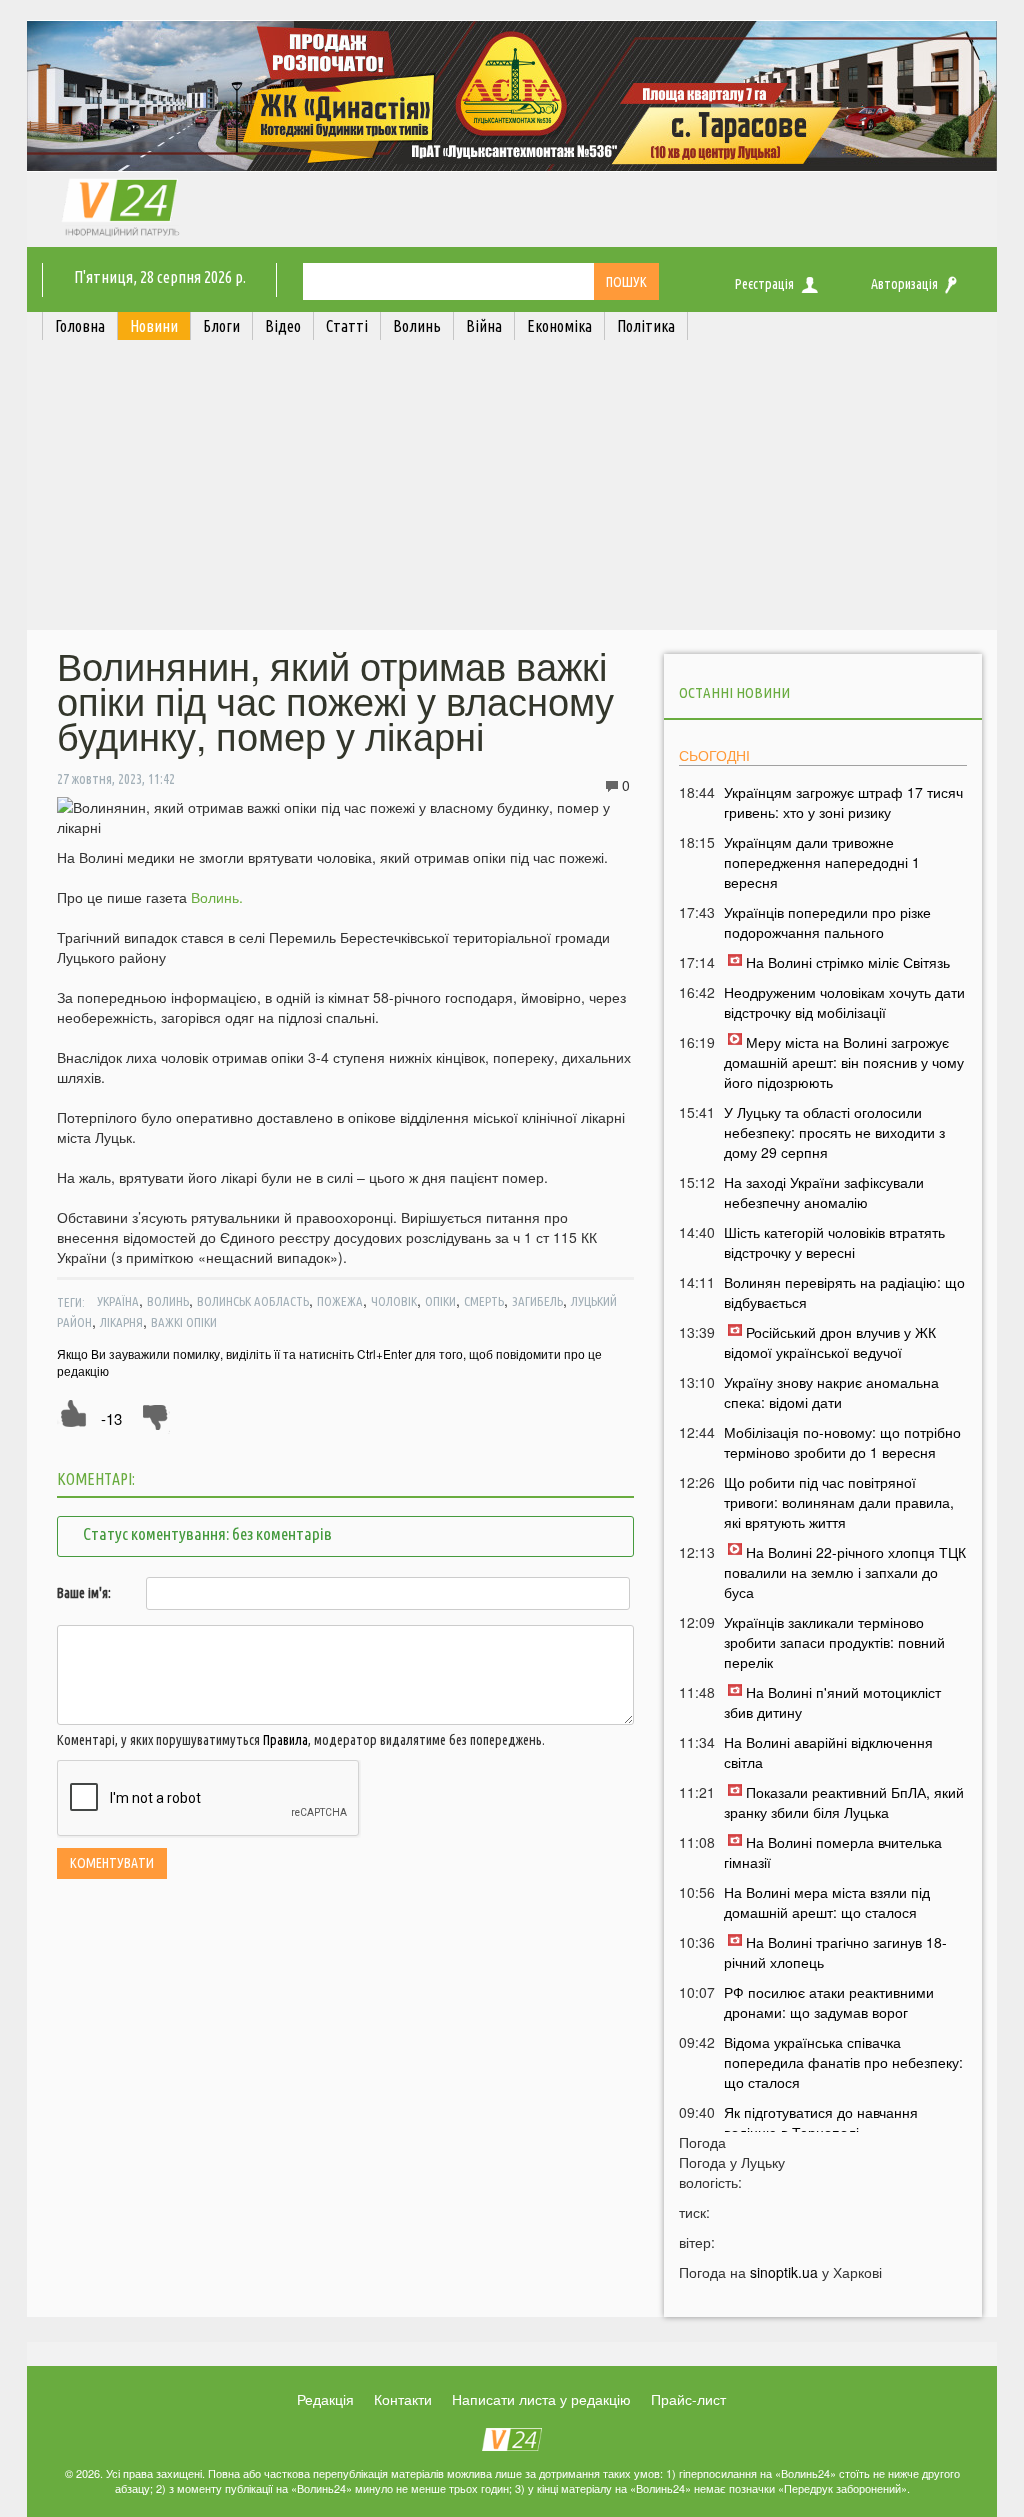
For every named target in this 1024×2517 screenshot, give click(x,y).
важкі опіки (184, 1322)
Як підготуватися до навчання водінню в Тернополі (821, 2122)
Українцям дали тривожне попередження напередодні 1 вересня (822, 862)
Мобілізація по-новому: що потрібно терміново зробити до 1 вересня (842, 1442)
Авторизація (904, 284)
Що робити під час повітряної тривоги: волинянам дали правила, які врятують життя (839, 1502)
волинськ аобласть (253, 1301)
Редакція (325, 2399)
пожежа (340, 1301)
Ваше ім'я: (84, 1593)
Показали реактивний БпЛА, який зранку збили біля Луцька (844, 1802)
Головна (80, 326)
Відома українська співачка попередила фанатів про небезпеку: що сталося (843, 2062)
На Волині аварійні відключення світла (828, 1752)
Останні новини (734, 692)
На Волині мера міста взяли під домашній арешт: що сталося (827, 1902)
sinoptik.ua (784, 2272)
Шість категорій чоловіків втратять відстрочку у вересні (834, 1242)
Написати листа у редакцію (541, 2399)
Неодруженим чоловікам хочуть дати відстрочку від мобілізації (844, 1002)
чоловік (394, 1301)
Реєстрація (764, 284)
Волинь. (217, 897)
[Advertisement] (512, 490)
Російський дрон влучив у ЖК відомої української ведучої (830, 1342)
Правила (285, 1740)
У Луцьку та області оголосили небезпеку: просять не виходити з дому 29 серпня (834, 1132)
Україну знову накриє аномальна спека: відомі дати (831, 1392)
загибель (537, 1301)
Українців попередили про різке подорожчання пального (827, 922)
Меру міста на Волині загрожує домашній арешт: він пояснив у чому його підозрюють (844, 1062)
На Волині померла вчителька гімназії (833, 1852)
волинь (168, 1301)
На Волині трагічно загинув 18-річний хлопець (835, 1952)
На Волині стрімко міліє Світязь (848, 962)
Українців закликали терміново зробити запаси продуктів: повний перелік (834, 1642)
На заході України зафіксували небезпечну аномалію (824, 1192)
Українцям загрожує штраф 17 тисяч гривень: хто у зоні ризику (843, 802)
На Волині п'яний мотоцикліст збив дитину (832, 1702)
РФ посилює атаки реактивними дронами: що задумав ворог (829, 2002)
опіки (440, 1301)
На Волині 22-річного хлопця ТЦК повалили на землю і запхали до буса (845, 1572)
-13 (111, 1418)
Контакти (403, 2399)
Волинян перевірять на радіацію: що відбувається (844, 1292)
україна (118, 1301)
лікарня (121, 1322)
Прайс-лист (688, 2399)
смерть (484, 1301)
